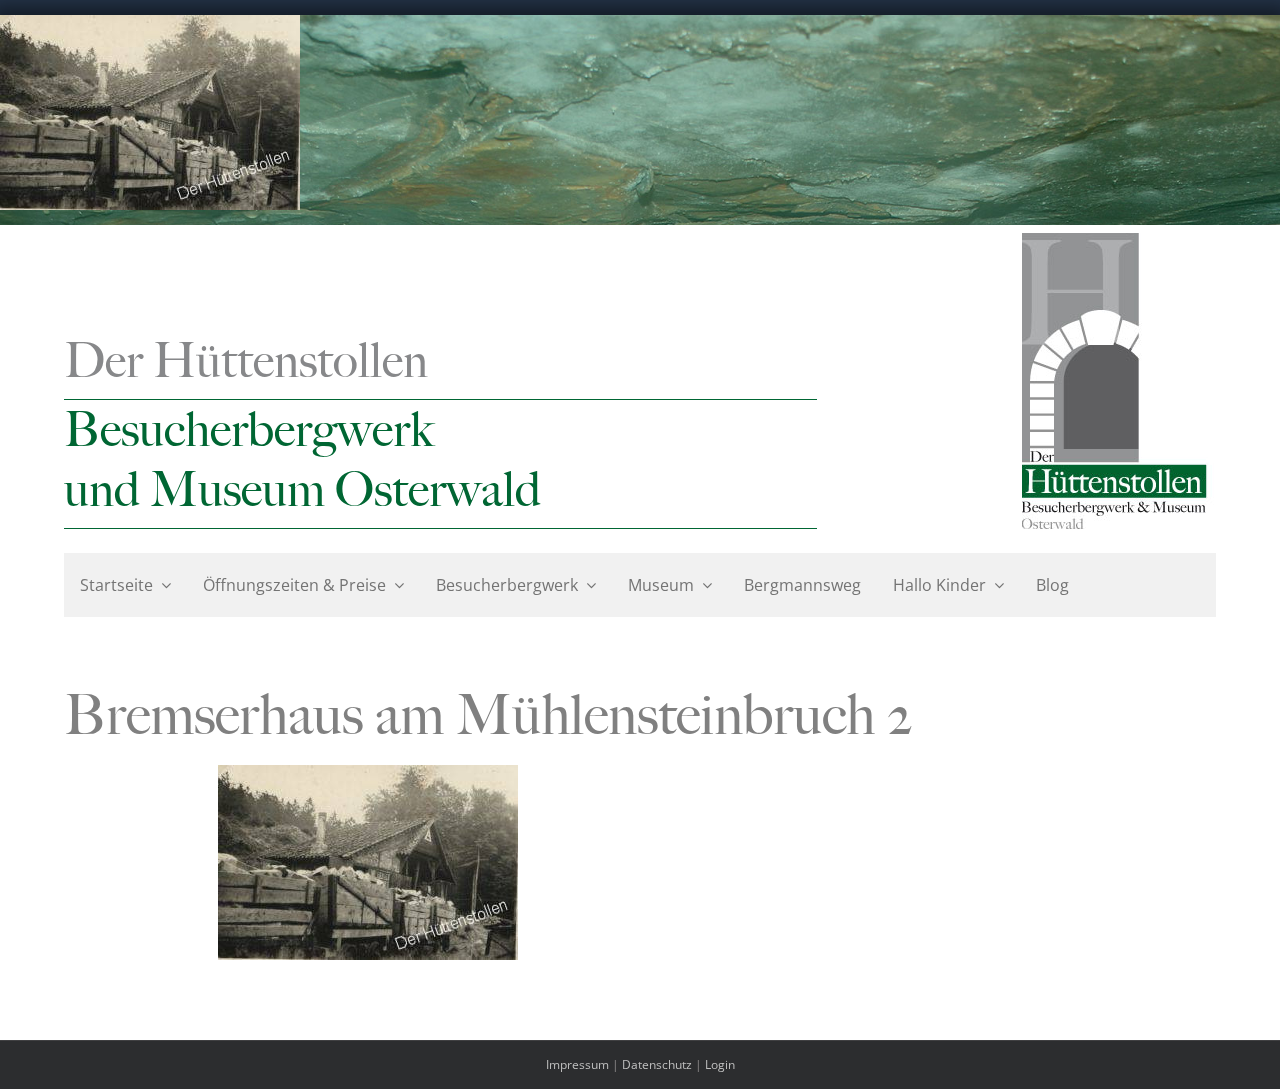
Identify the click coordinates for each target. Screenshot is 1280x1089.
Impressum (577, 1064)
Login (720, 1064)
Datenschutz (657, 1064)
